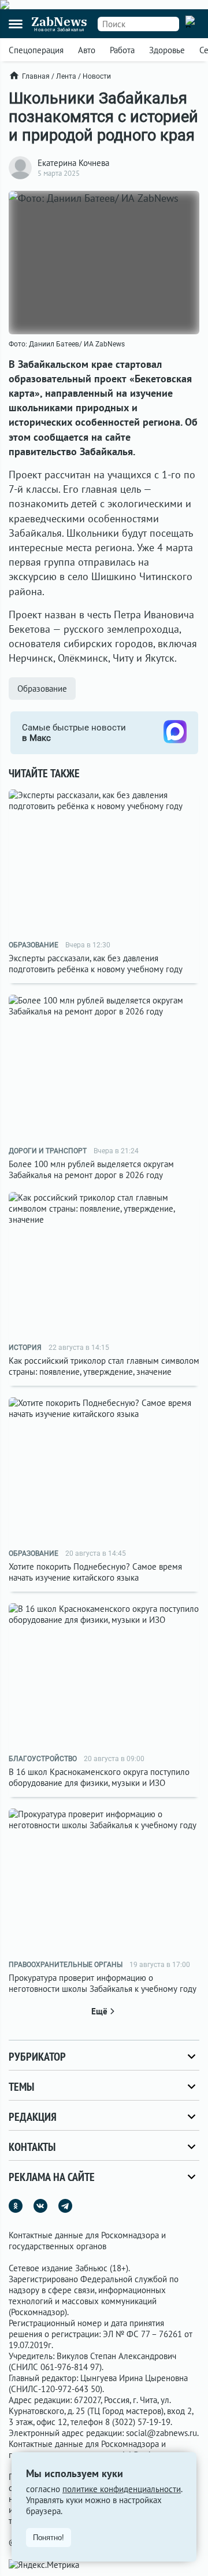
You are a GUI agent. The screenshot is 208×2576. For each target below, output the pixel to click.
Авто (87, 50)
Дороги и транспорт (48, 1151)
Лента (66, 76)
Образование (42, 689)
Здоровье (167, 50)
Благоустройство (43, 1759)
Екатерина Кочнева (73, 163)
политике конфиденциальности (122, 2489)
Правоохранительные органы (66, 1965)
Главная (36, 76)
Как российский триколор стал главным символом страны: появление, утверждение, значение (104, 1366)
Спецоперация (36, 50)
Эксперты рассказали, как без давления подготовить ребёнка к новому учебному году (96, 964)
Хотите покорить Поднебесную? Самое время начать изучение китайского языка (95, 1572)
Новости (97, 76)
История (25, 1348)
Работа (122, 50)
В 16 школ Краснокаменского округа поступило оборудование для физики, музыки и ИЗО (99, 1777)
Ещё (99, 2011)
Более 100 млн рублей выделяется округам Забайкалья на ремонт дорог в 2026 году (91, 1169)
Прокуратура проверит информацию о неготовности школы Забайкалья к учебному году (103, 1983)
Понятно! (49, 2538)
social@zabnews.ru (161, 2433)
